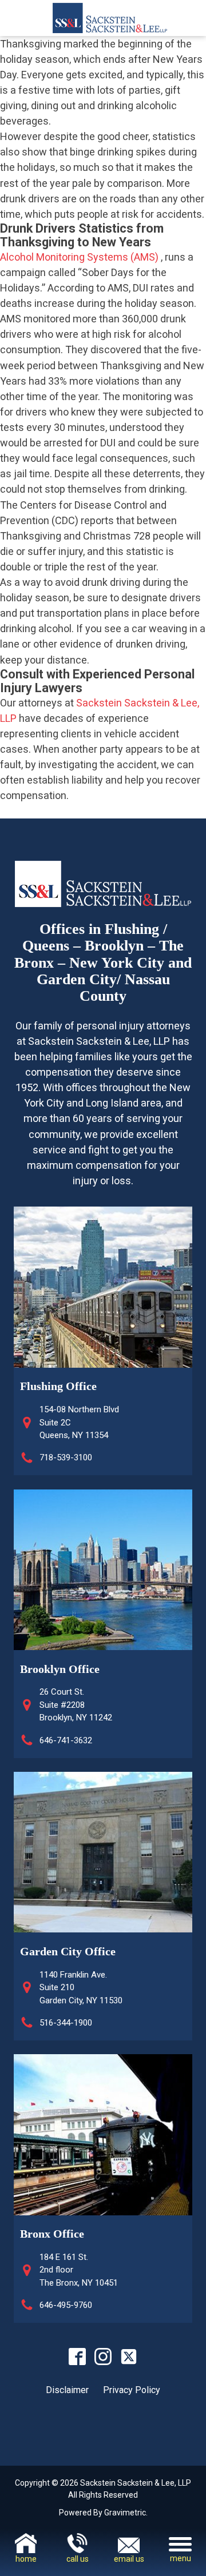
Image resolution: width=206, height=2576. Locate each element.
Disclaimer (67, 2390)
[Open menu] (180, 2544)
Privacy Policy (132, 2390)
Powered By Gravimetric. (103, 2513)
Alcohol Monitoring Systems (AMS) (79, 257)
